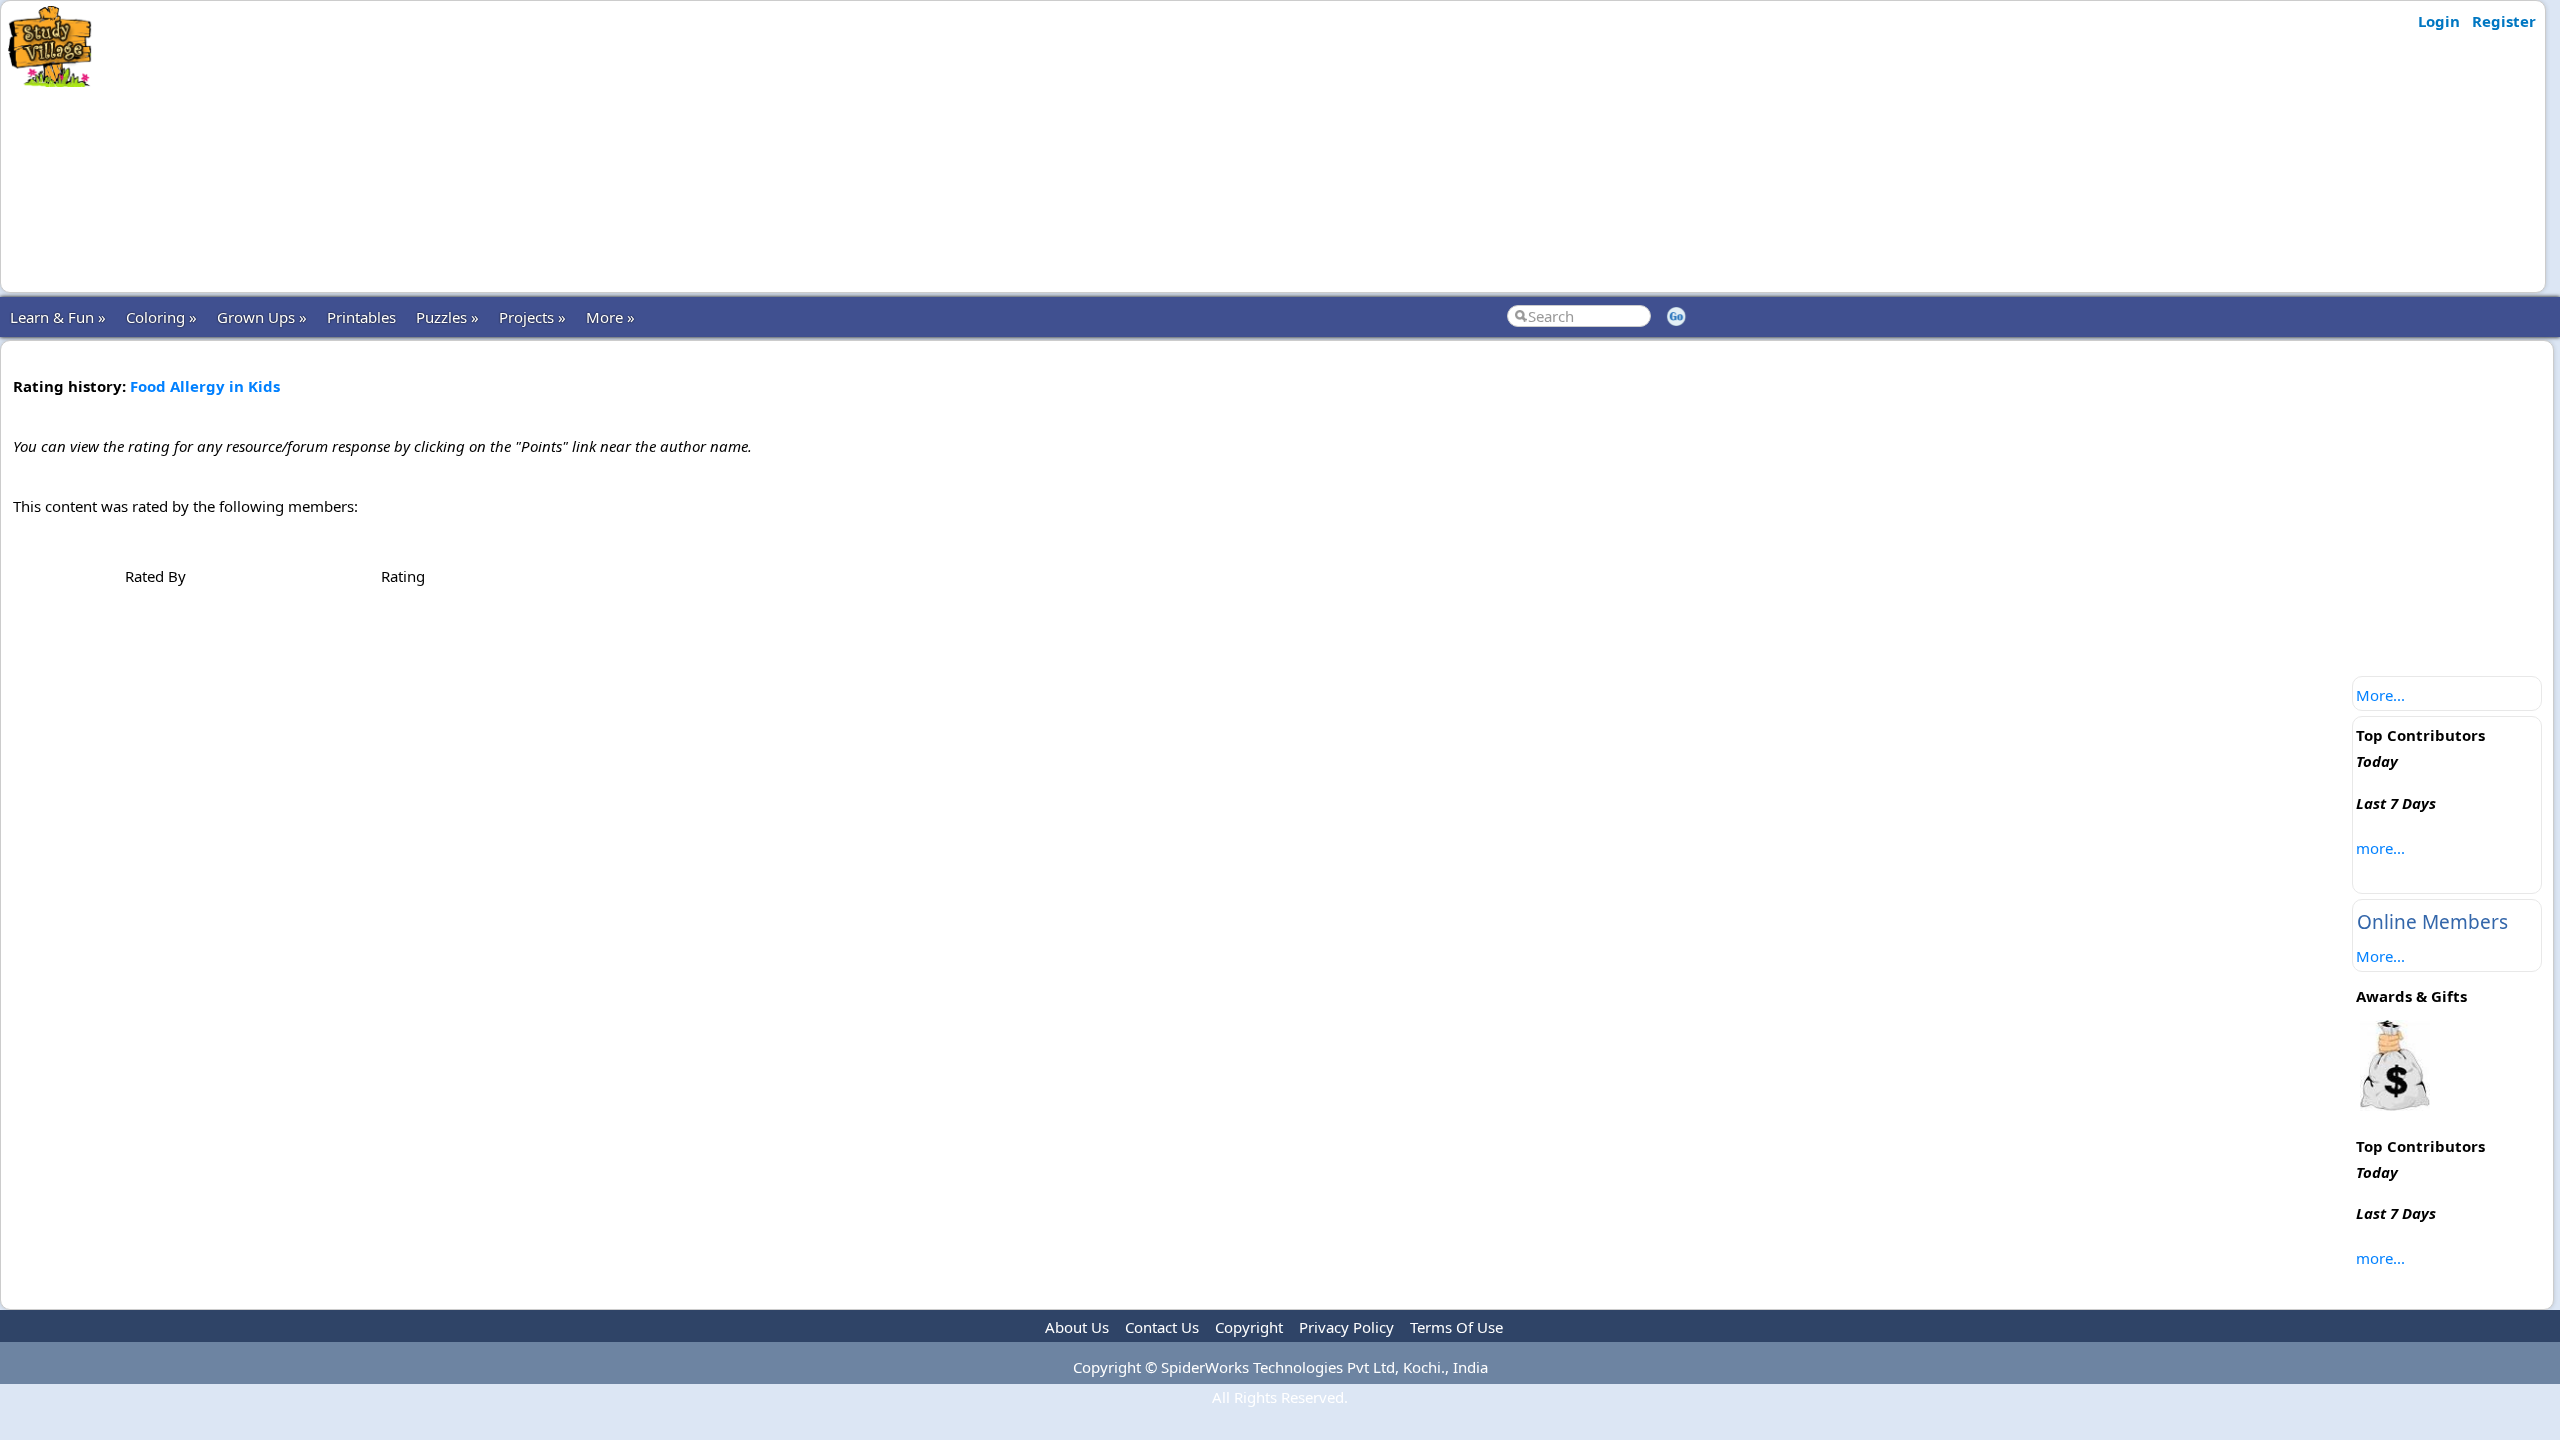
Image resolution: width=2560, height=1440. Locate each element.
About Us (1077, 1327)
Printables (361, 317)
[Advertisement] (493, 147)
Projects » (532, 317)
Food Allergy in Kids (205, 386)
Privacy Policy (1346, 1327)
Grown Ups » (262, 317)
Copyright (1249, 1327)
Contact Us (1162, 1327)
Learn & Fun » (58, 317)
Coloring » (161, 317)
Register (2504, 21)
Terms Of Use (1456, 1327)
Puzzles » (447, 317)
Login (2439, 21)
